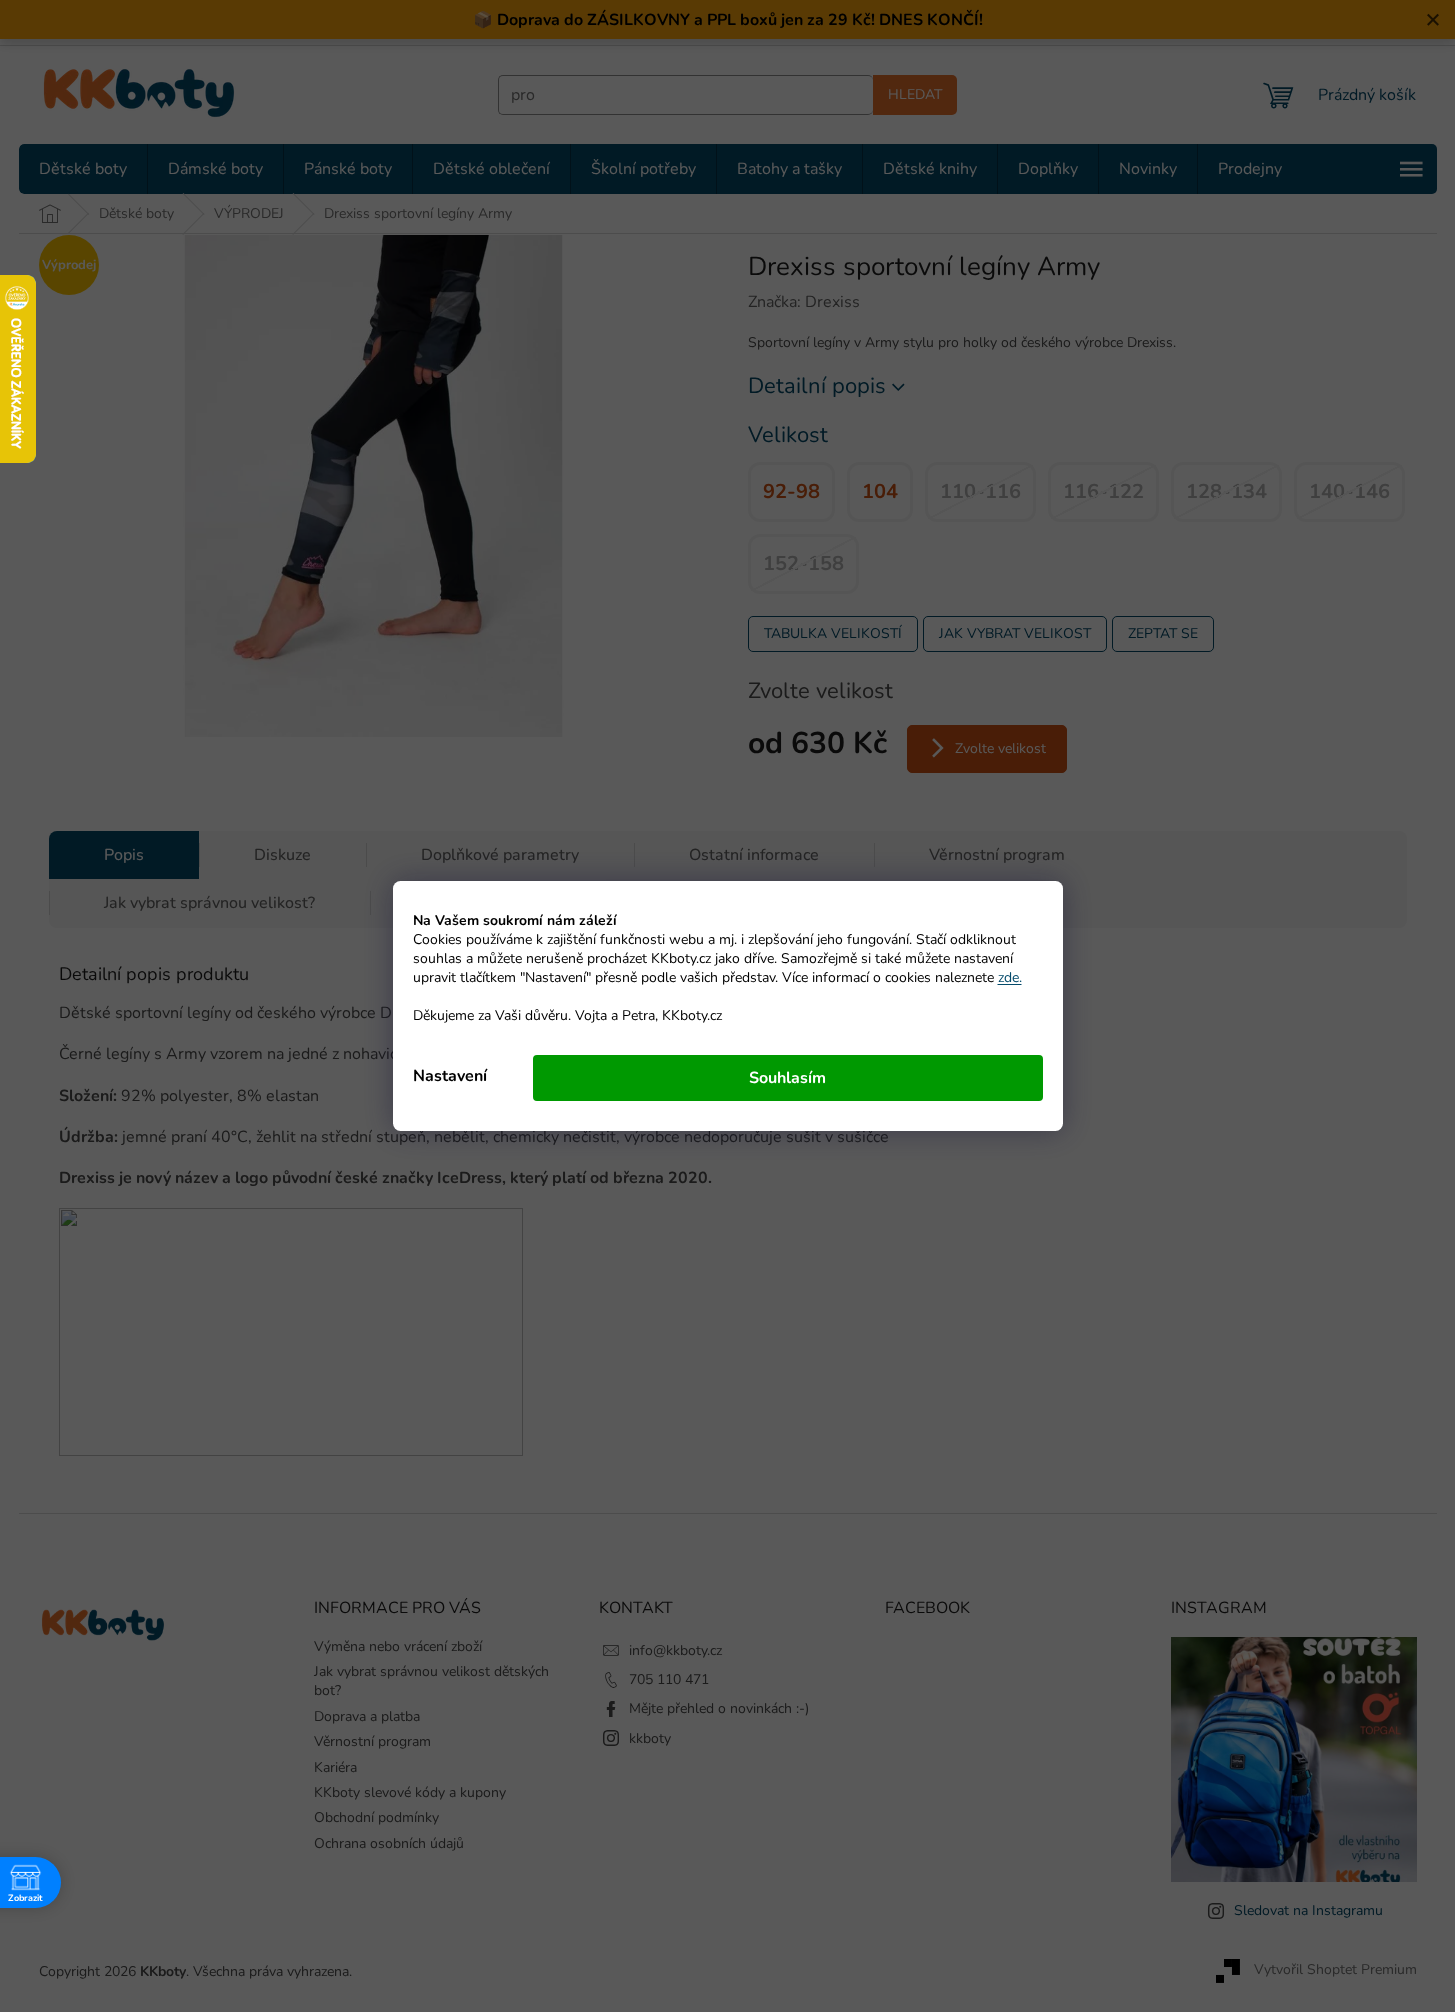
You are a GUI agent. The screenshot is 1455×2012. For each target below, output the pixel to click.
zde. (1010, 977)
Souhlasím (787, 1078)
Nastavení (450, 1076)
